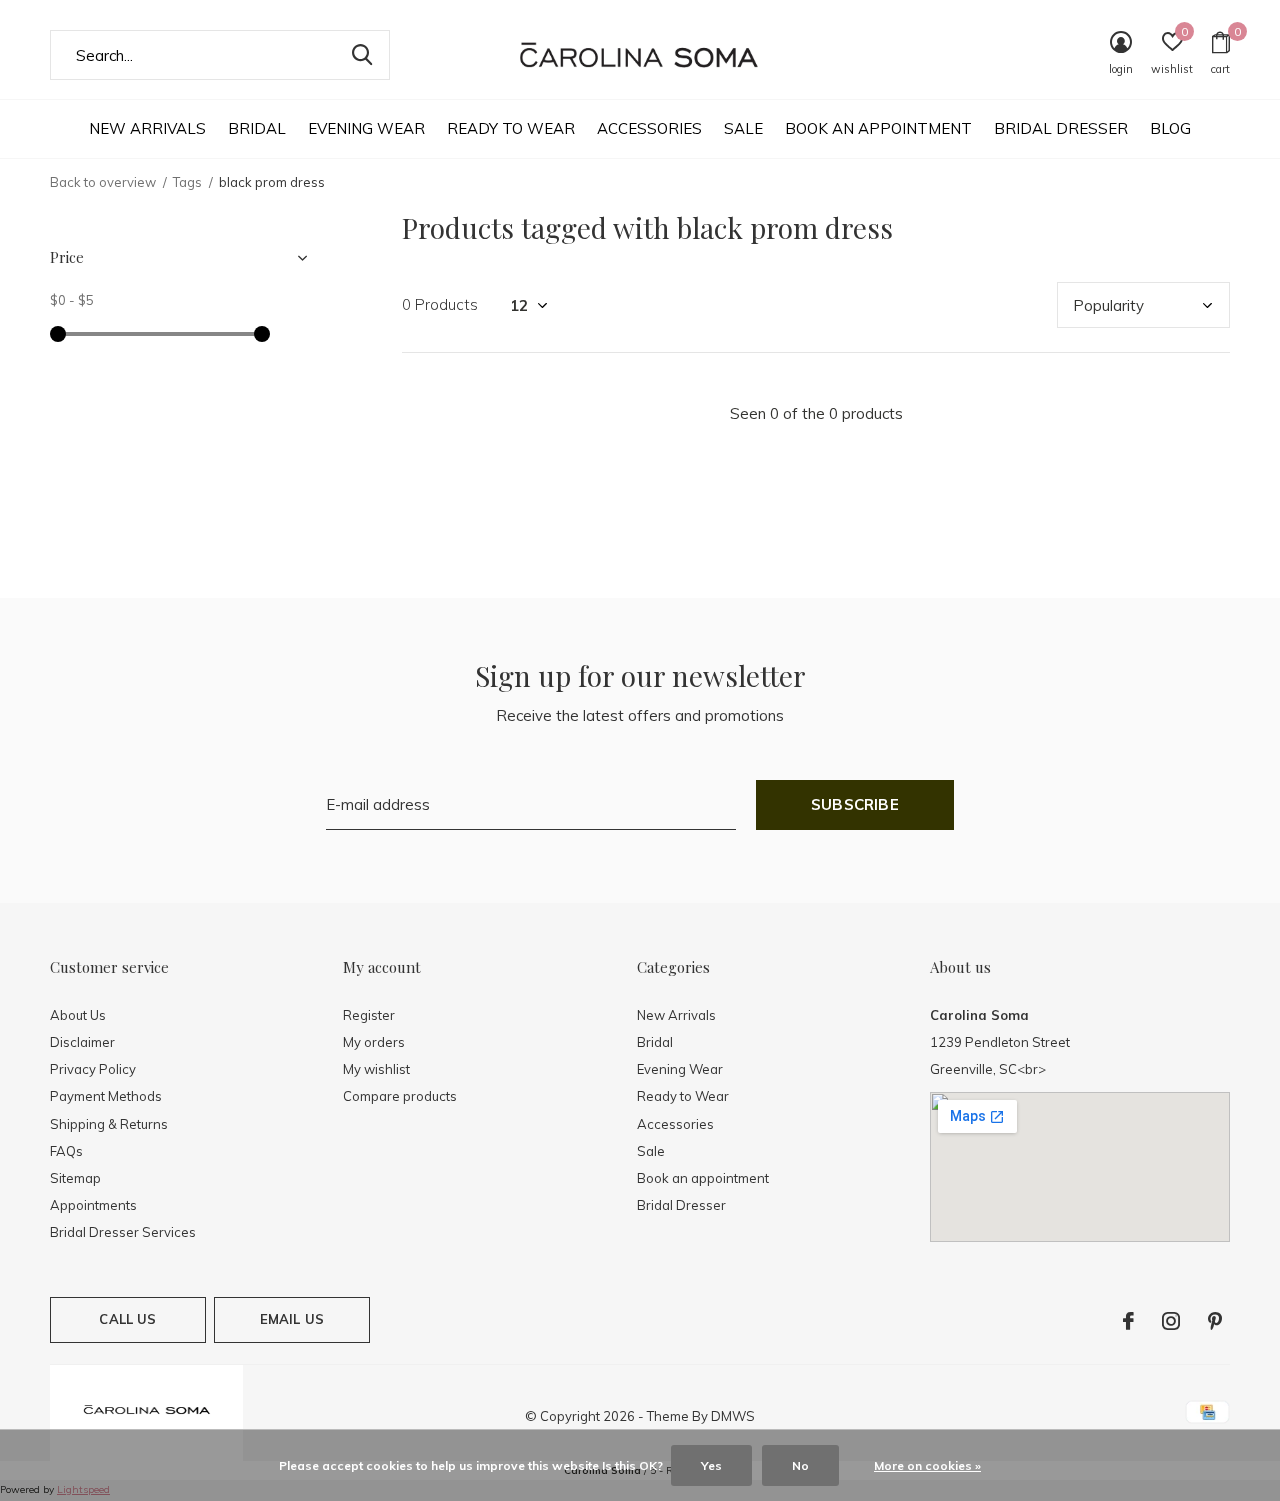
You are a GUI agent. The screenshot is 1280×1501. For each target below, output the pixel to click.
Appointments (93, 1205)
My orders (374, 1042)
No (800, 1465)
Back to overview (103, 182)
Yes (711, 1465)
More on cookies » (927, 1465)
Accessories (649, 128)
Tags (187, 182)
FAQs (66, 1151)
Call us (127, 1319)
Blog (1170, 128)
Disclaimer (82, 1042)
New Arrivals (147, 128)
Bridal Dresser (1061, 128)
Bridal (257, 128)
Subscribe (855, 804)
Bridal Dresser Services (123, 1232)
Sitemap (75, 1178)
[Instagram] (1171, 1321)
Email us (292, 1319)
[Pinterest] (1215, 1321)
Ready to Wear (511, 128)
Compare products (400, 1096)
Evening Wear (366, 128)
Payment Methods (106, 1096)
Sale (743, 128)
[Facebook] (1128, 1321)
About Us (78, 1015)
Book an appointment (878, 128)
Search (362, 55)
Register (369, 1015)
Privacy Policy (93, 1069)
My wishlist (376, 1069)
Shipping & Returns (109, 1124)
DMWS (733, 1416)
